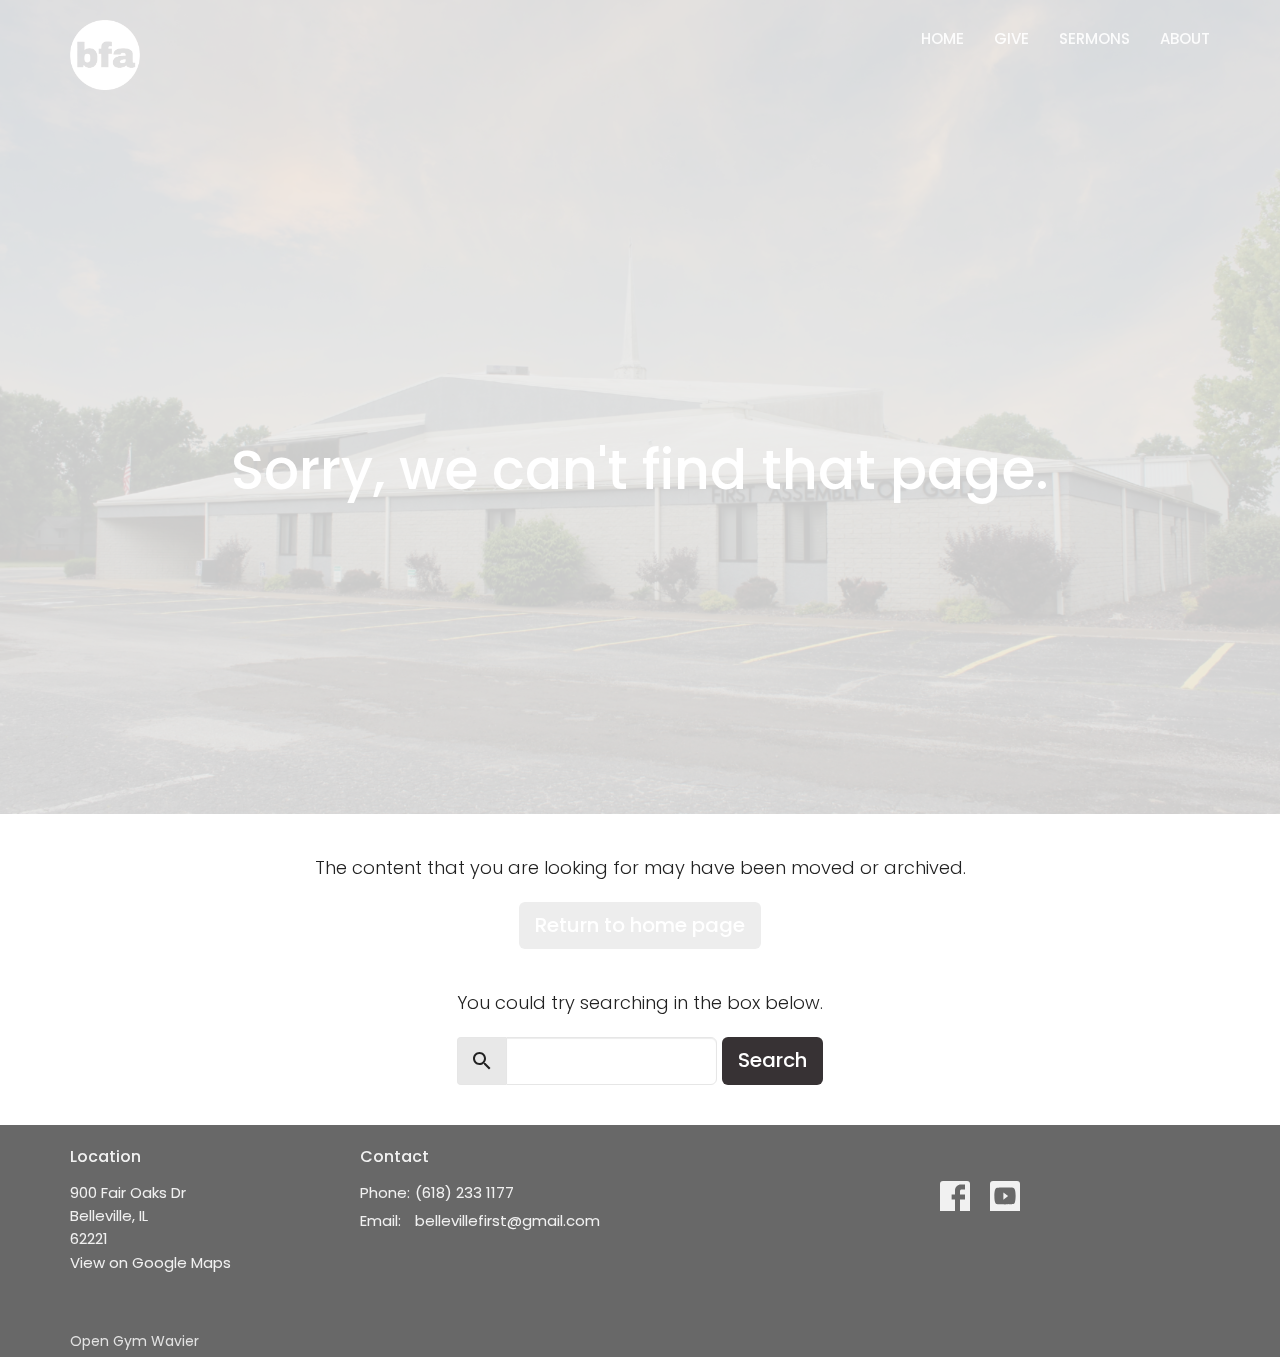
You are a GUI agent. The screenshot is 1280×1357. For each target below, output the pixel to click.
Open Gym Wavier (134, 1341)
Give (1011, 38)
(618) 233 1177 (464, 1192)
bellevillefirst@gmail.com (507, 1220)
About (1185, 38)
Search (772, 1060)
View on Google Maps (150, 1262)
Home (942, 38)
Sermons (1094, 38)
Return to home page (640, 925)
